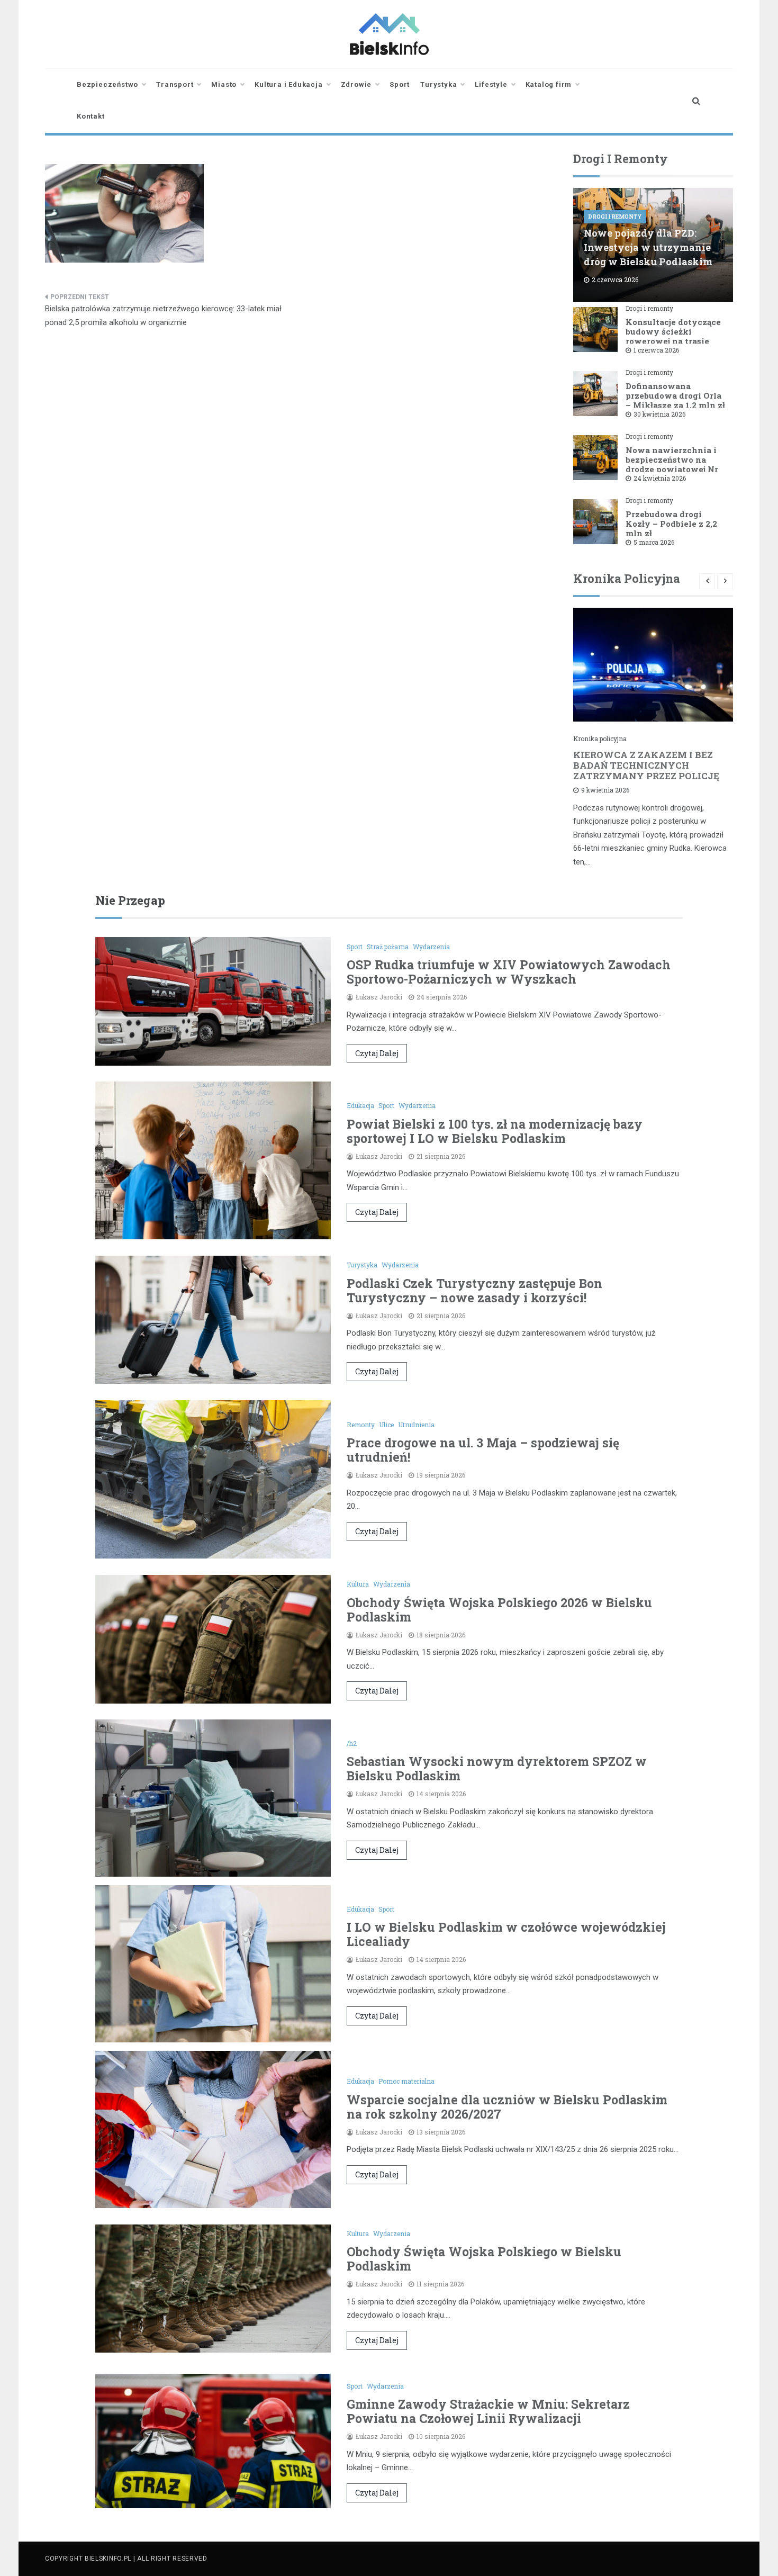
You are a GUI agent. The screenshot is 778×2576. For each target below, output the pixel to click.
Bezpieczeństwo (107, 84)
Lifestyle (491, 84)
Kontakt (91, 116)
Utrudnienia (416, 1425)
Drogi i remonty (615, 217)
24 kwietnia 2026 (660, 478)
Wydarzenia (431, 947)
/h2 (352, 1743)
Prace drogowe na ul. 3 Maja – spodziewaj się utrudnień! (483, 1450)
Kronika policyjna (600, 738)
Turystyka (438, 84)
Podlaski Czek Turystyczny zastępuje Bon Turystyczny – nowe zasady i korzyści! (474, 1290)
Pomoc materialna (406, 2081)
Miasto (224, 84)
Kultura (358, 1584)
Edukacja (360, 1105)
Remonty (361, 1425)
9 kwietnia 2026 (605, 790)
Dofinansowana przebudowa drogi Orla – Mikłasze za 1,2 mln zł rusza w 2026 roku (675, 400)
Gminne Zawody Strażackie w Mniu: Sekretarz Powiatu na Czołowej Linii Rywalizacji (488, 2411)
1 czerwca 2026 (656, 350)
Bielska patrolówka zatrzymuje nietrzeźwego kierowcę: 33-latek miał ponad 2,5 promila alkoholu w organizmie (163, 316)
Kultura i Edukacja (288, 84)
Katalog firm (549, 84)
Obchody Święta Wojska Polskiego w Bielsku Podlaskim (484, 2259)
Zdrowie (356, 84)
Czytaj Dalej (377, 1053)
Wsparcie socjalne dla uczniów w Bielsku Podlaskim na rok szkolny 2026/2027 (507, 2107)
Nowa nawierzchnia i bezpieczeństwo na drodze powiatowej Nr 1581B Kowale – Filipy (672, 464)
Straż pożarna (388, 947)
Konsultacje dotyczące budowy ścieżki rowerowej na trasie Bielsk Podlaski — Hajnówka (673, 341)
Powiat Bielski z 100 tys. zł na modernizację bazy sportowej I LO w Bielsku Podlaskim (495, 1131)
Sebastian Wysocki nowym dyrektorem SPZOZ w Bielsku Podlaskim (497, 1768)
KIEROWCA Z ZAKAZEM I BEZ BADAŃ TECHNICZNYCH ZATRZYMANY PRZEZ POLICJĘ (646, 765)
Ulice (386, 1425)
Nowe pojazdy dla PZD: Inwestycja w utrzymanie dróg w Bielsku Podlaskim (648, 247)
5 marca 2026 (654, 542)
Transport (175, 84)
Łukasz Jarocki (379, 997)
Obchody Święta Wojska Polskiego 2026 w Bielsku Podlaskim (499, 1610)
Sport (400, 84)
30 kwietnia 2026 (659, 414)
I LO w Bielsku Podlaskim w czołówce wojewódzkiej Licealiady (506, 1934)
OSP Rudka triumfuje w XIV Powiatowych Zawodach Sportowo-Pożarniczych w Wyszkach (509, 972)
